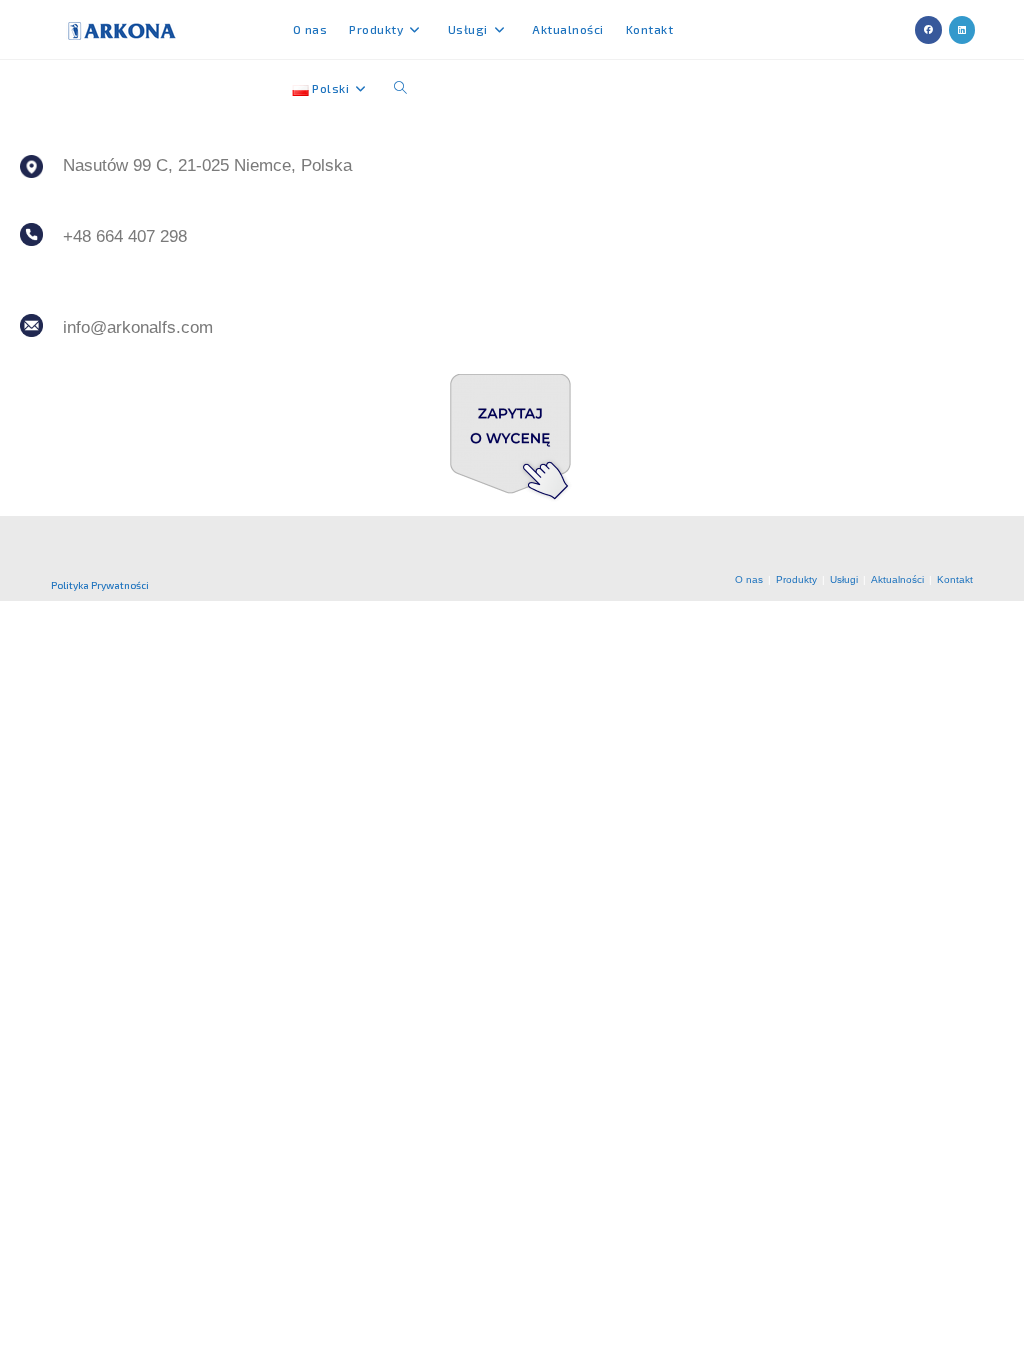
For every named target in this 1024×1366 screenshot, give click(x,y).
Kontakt (955, 579)
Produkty (796, 579)
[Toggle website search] (400, 88)
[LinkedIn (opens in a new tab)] (962, 30)
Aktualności (897, 579)
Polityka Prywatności (100, 585)
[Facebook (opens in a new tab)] (928, 30)
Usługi (844, 579)
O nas (749, 579)
